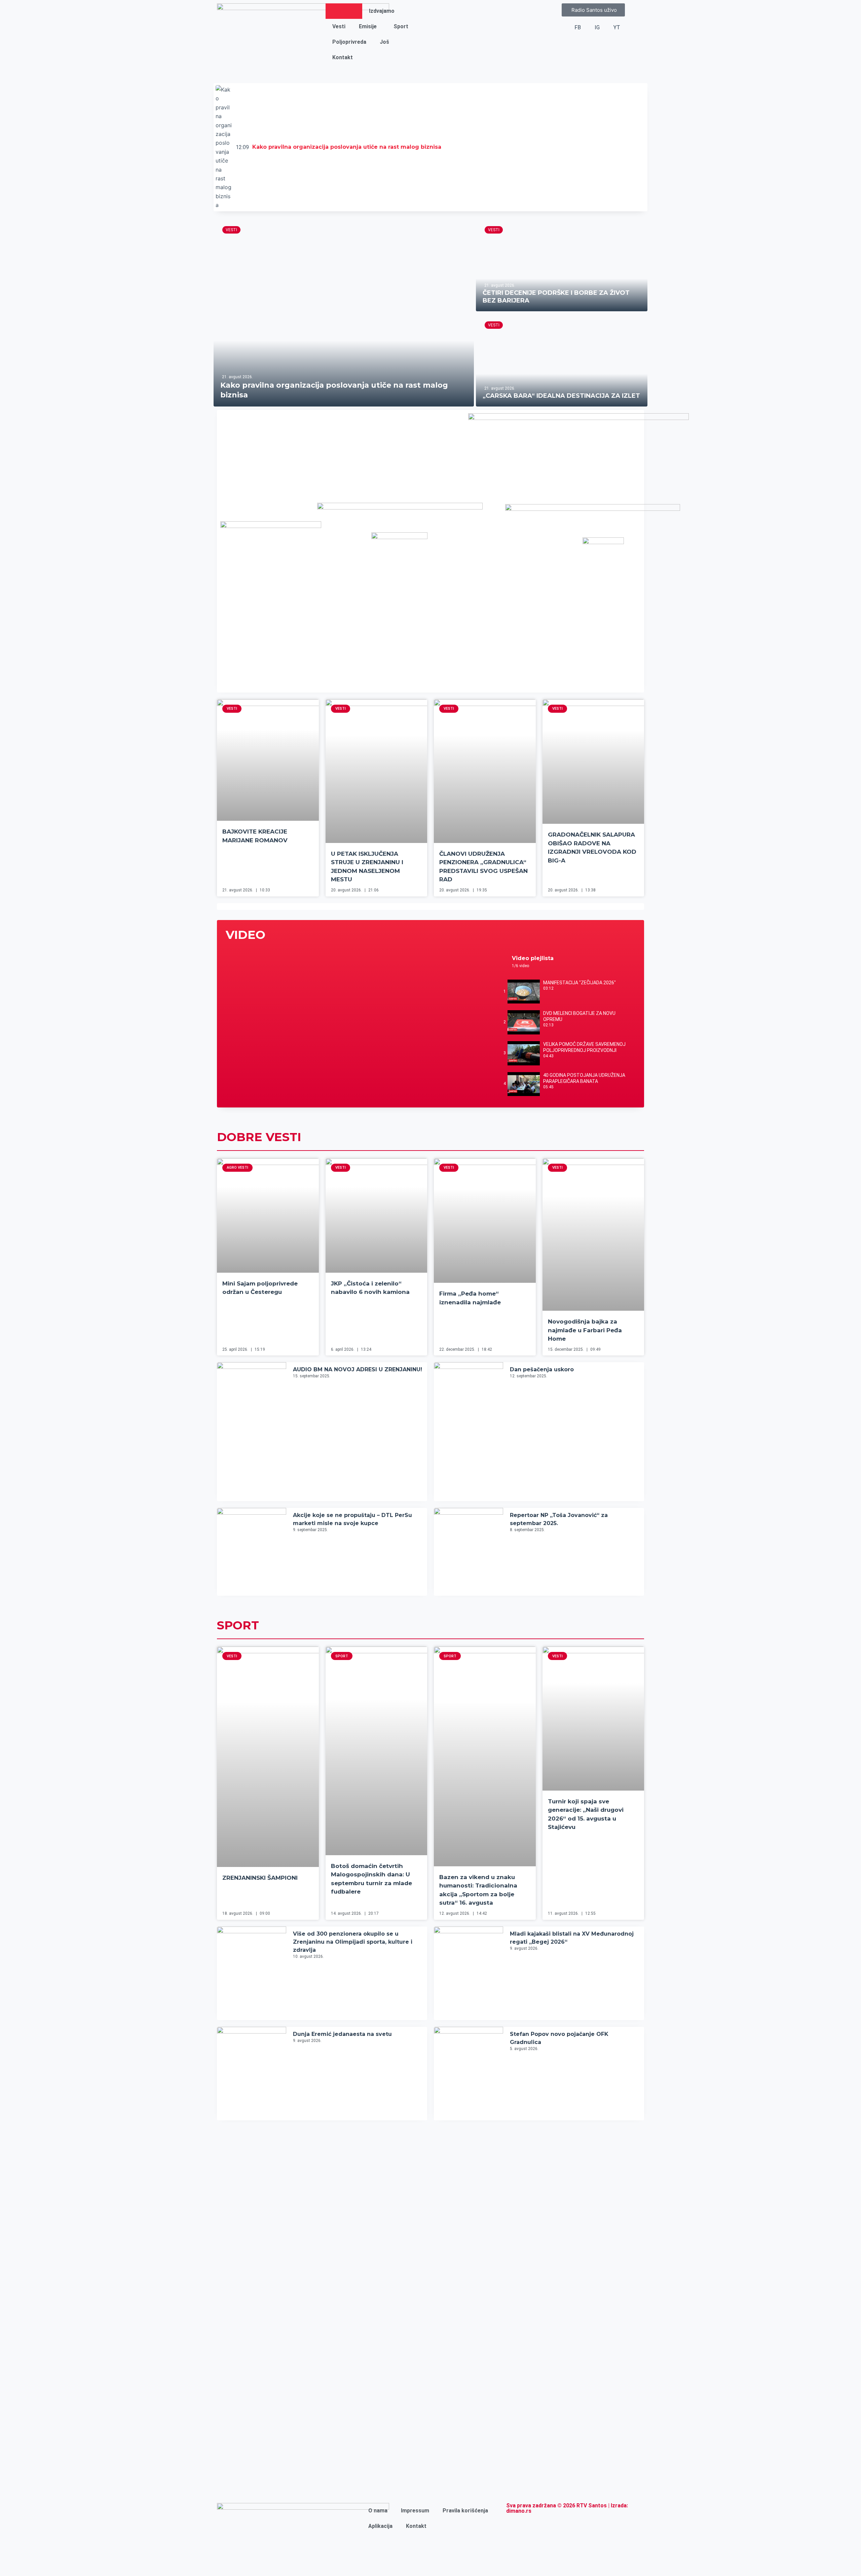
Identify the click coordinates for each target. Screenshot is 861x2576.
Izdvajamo (382, 11)
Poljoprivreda (349, 42)
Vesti (339, 26)
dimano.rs (519, 2511)
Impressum (415, 2511)
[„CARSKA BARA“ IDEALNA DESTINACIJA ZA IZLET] (562, 360)
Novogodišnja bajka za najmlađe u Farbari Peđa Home (585, 1330)
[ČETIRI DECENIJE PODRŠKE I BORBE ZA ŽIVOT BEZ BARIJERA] (562, 265)
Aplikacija (380, 2526)
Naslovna (344, 11)
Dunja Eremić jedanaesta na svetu (342, 2034)
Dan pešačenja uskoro (542, 1369)
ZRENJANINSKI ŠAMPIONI (260, 1878)
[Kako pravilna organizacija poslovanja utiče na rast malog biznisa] (344, 312)
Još (384, 42)
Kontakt (343, 57)
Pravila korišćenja (465, 2511)
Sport (401, 26)
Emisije (368, 26)
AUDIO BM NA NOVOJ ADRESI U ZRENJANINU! (358, 1369)
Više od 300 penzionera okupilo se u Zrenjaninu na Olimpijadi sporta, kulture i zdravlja (353, 1942)
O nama (378, 2511)
